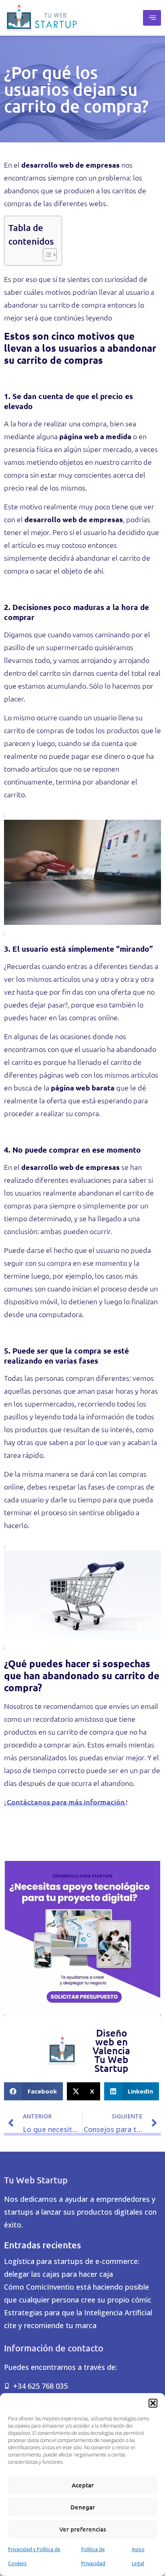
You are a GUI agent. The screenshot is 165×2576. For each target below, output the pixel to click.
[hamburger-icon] (152, 18)
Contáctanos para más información (66, 1802)
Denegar (83, 2507)
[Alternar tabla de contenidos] (46, 254)
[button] (153, 2403)
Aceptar (83, 2485)
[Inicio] (41, 18)
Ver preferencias (83, 2529)
